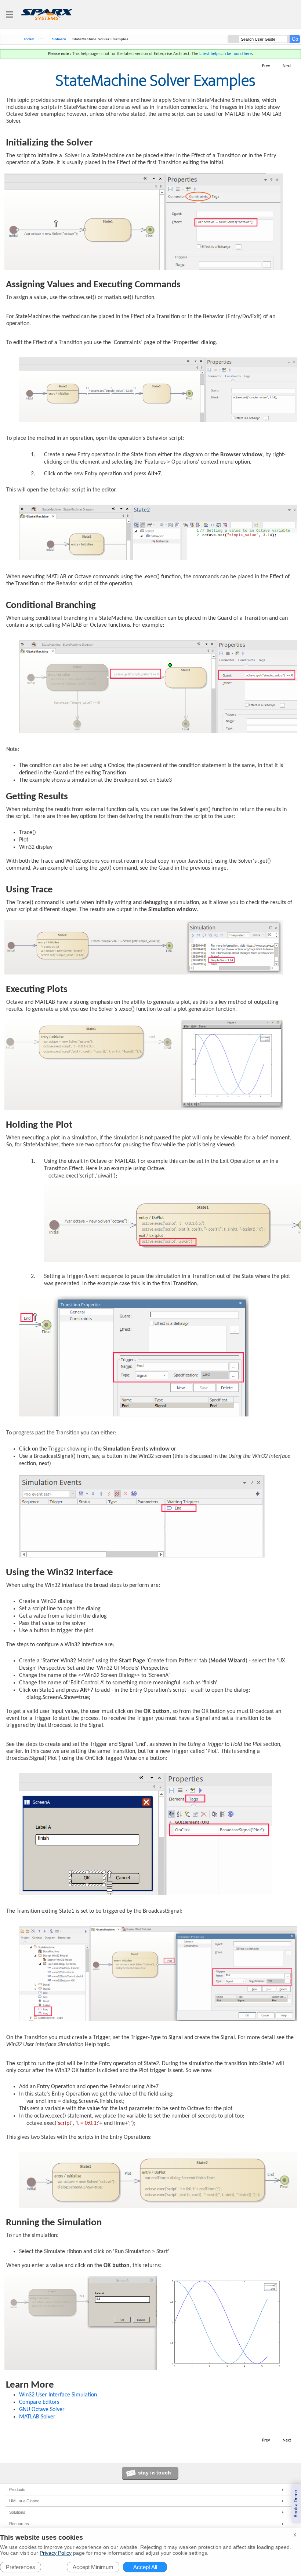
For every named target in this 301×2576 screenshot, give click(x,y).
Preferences (21, 2567)
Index (29, 39)
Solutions (17, 2512)
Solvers (59, 39)
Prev (266, 66)
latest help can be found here (226, 54)
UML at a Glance (24, 2501)
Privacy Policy (56, 2553)
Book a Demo (296, 2504)
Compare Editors (39, 2402)
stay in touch (155, 2473)
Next (287, 66)
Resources (19, 2524)
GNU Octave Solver (42, 2410)
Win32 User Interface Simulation (58, 2395)
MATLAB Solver (37, 2417)
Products (17, 2490)
